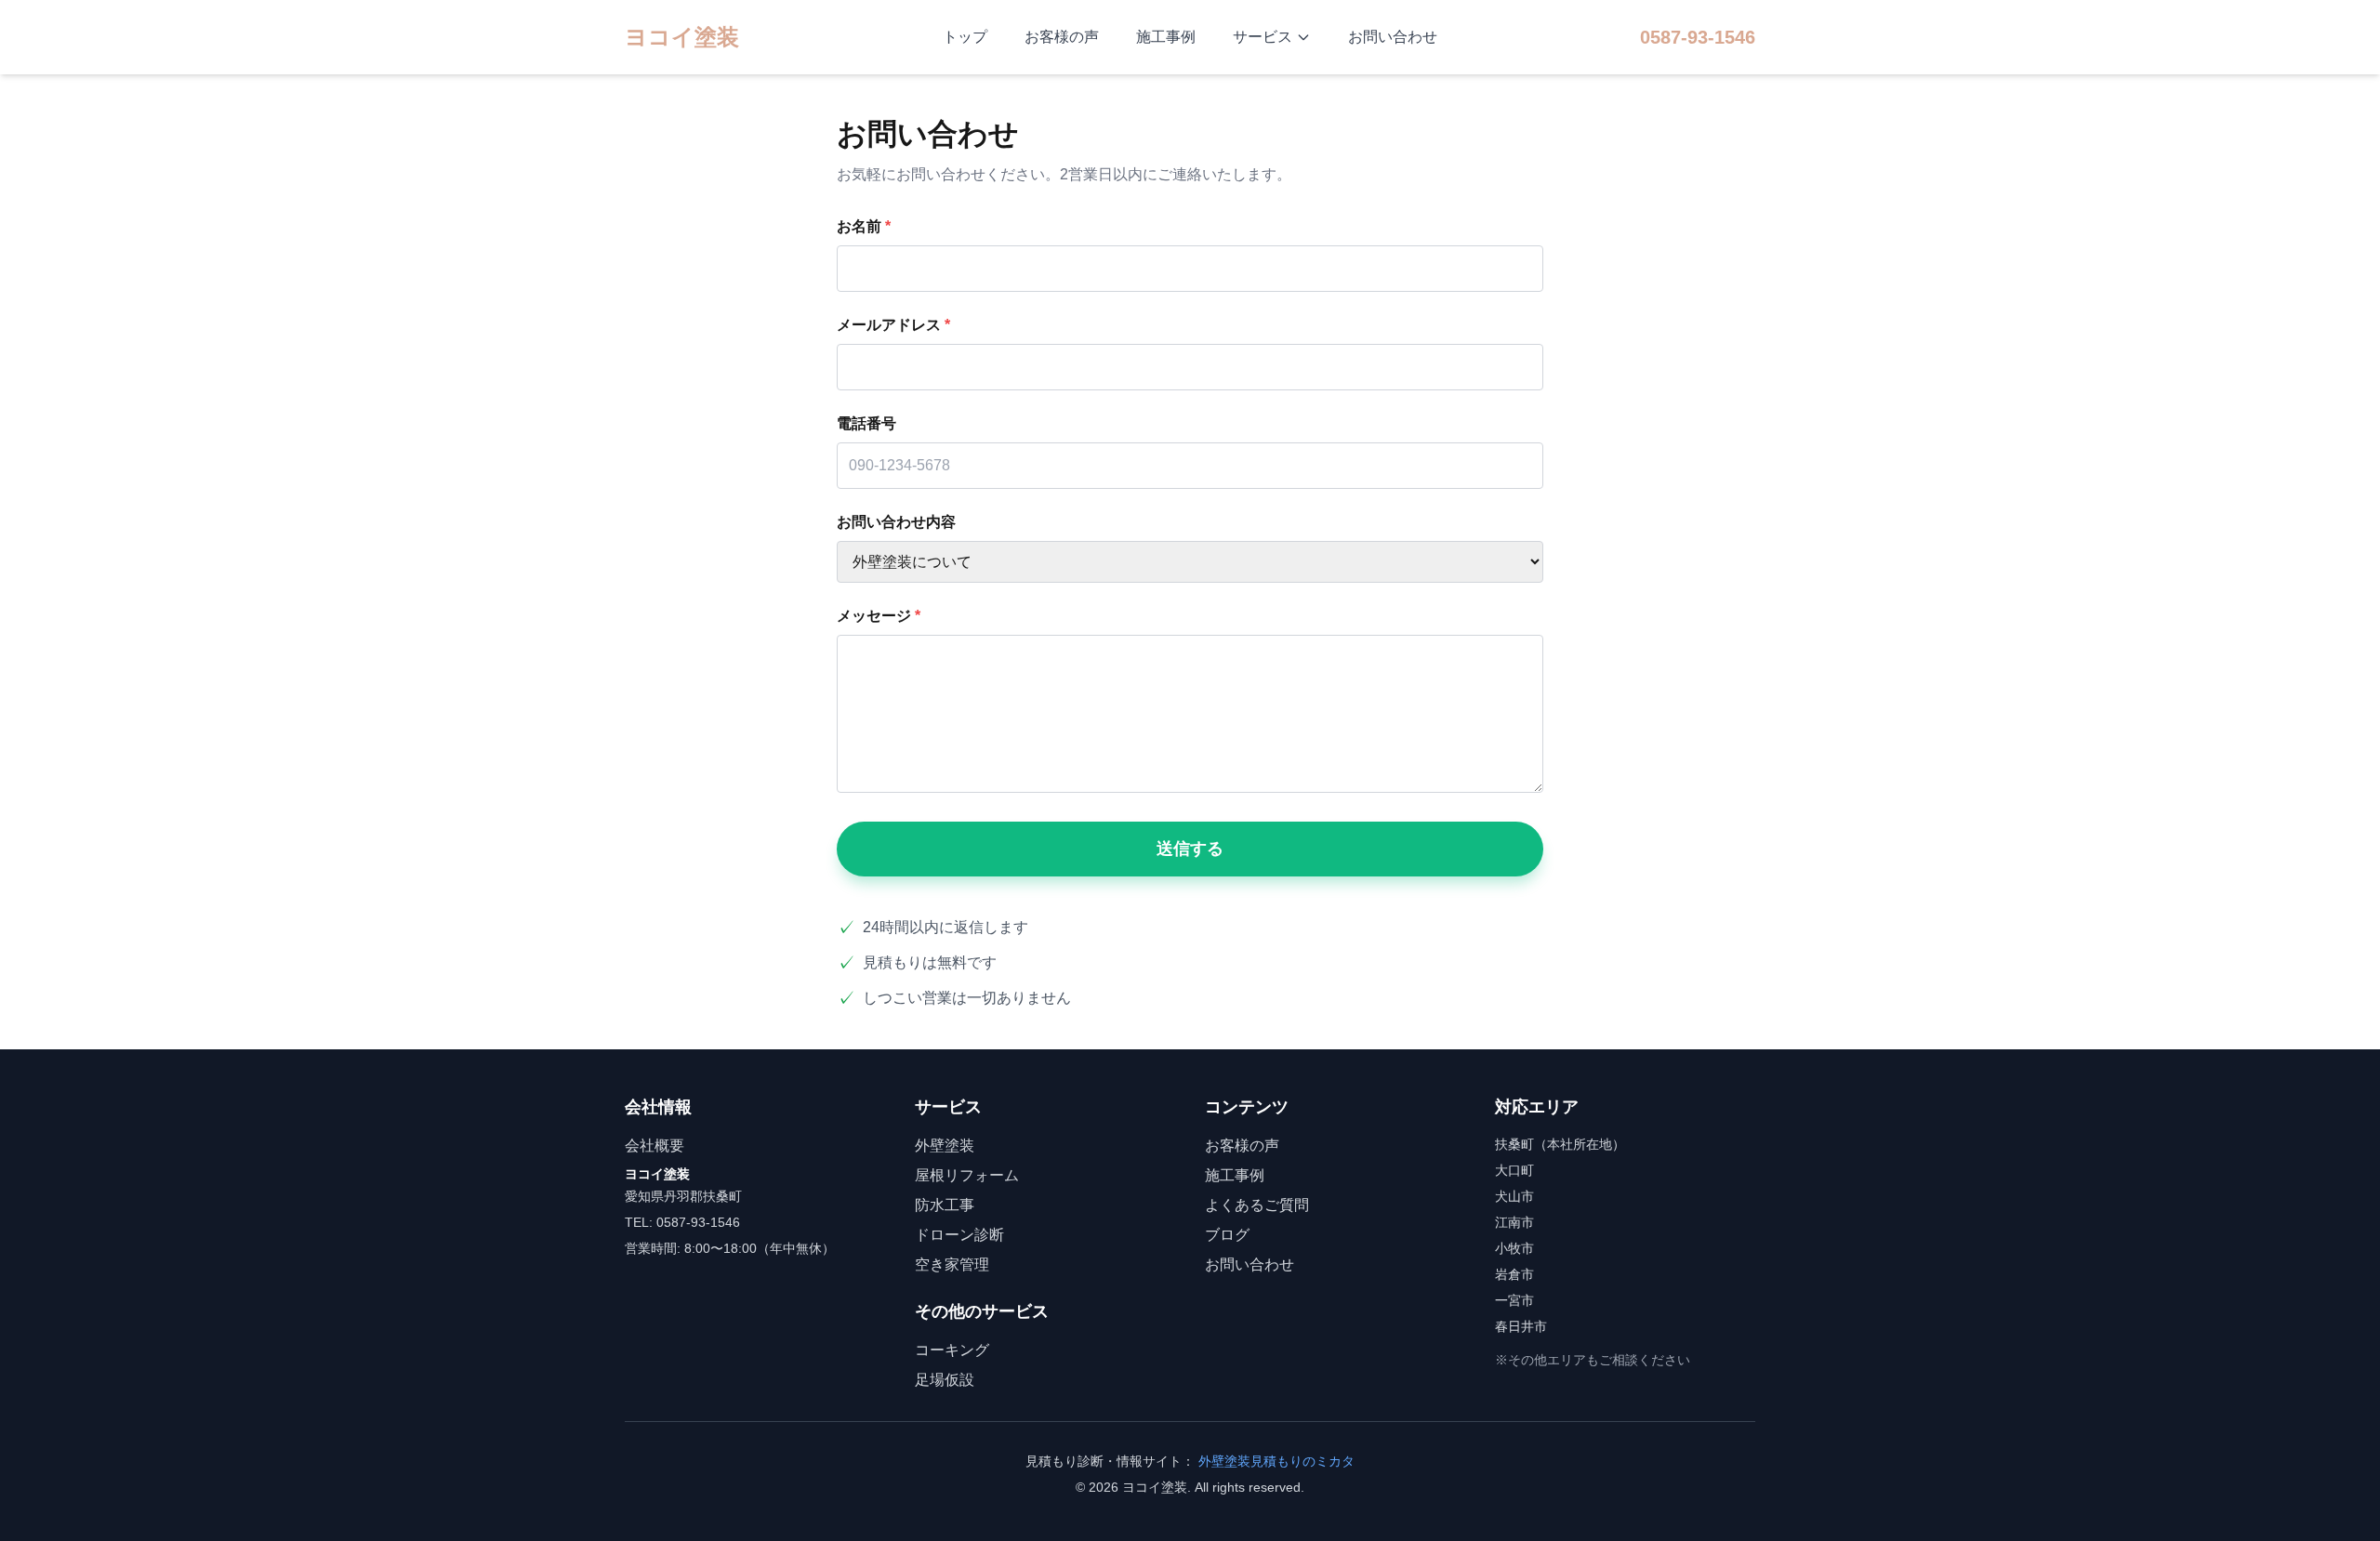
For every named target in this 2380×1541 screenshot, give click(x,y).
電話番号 (866, 423)
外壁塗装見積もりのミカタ (1276, 1461)
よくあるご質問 (1257, 1205)
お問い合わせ (1393, 37)
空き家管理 (952, 1264)
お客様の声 (1062, 37)
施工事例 (1166, 37)
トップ (965, 37)
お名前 (864, 226)
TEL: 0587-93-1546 (682, 1222)
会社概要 (654, 1146)
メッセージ (879, 616)
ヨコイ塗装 (682, 37)
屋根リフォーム (967, 1175)
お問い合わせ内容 (896, 522)
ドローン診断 (959, 1235)
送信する (1190, 849)
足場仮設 (945, 1380)
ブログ (1227, 1235)
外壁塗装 (945, 1146)
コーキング (952, 1350)
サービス (1263, 37)
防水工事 (945, 1205)
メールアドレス (893, 325)
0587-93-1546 (1698, 37)
